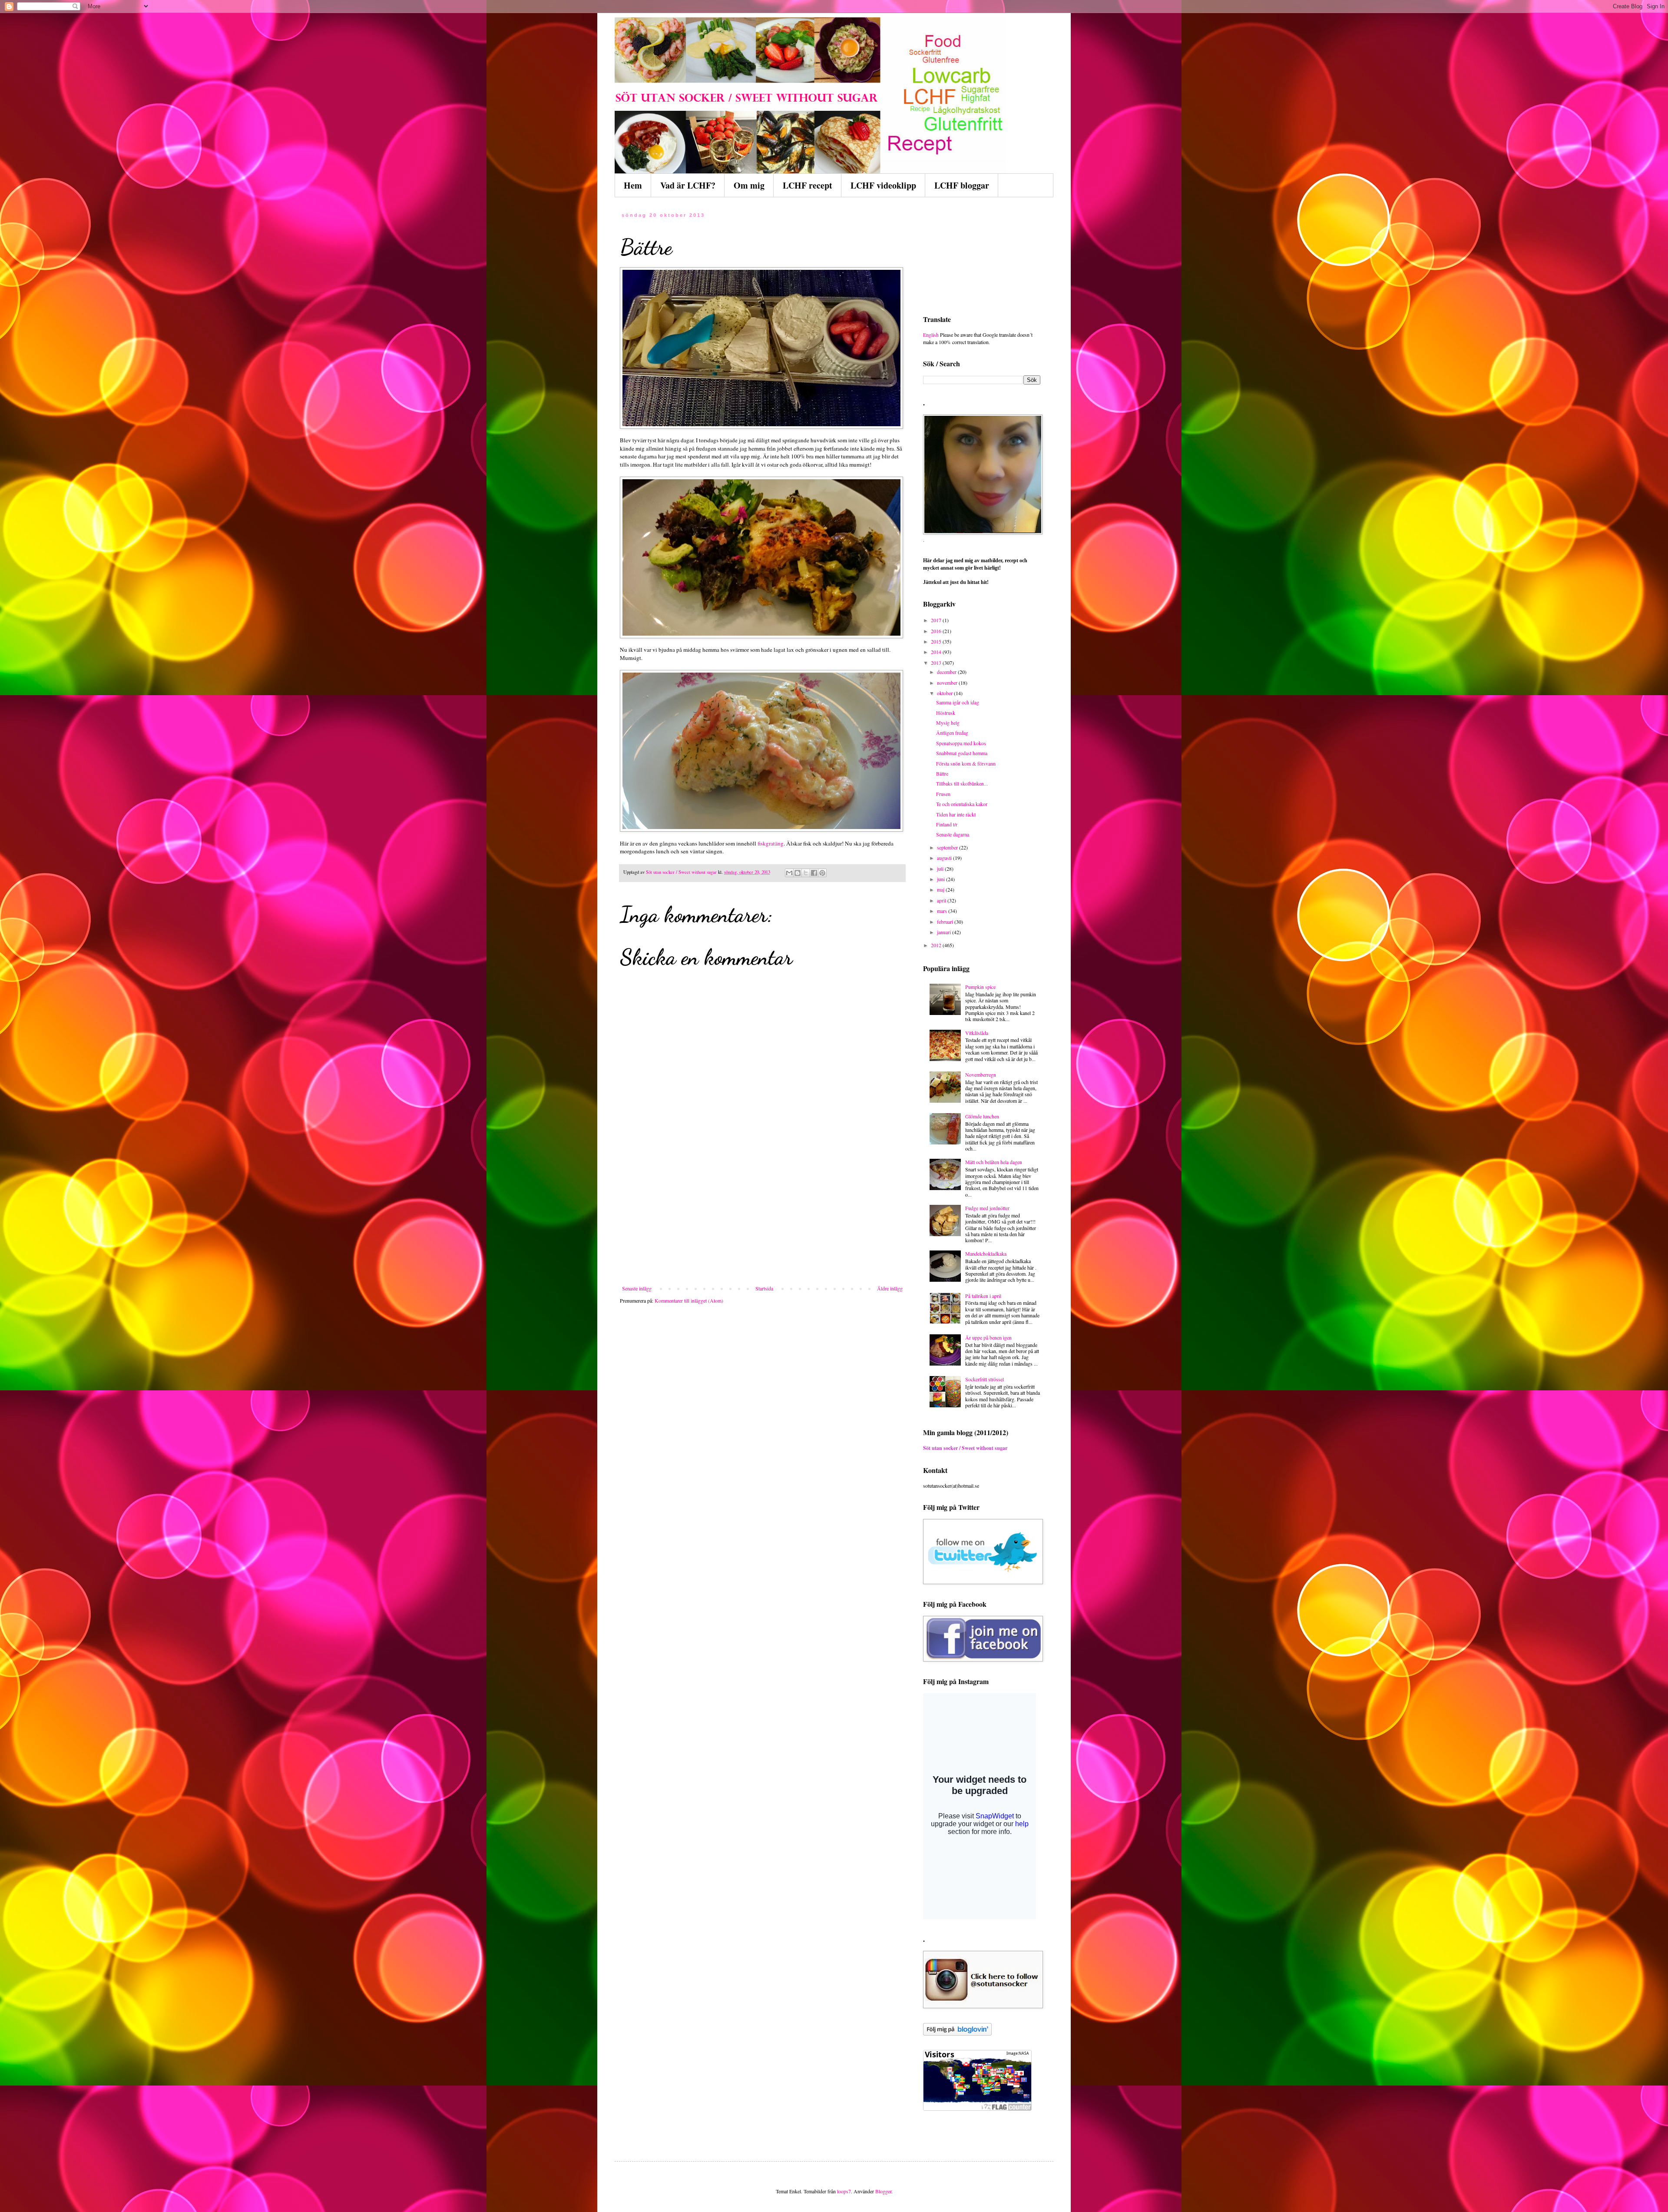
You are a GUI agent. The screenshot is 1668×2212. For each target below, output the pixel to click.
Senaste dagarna (953, 834)
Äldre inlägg (890, 1288)
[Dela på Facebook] (814, 873)
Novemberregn (981, 1074)
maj (941, 889)
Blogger (883, 2191)
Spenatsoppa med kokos (961, 743)
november (948, 683)
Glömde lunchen (982, 1116)
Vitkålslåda (977, 1033)
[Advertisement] (762, 1220)
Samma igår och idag (958, 702)
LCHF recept (808, 185)
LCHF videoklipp (883, 185)
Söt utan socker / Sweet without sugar (965, 1448)
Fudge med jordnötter (987, 1208)
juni (942, 879)
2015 (937, 641)
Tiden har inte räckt (956, 814)
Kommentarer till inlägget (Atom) (689, 1300)
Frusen (943, 794)
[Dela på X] (806, 873)
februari (946, 922)
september (948, 847)
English (931, 335)
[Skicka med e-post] (789, 873)
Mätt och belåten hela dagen (994, 1162)
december (947, 672)
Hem (633, 185)
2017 (937, 620)
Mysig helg (948, 723)
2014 (937, 652)
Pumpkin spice (980, 987)
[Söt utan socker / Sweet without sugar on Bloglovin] (957, 2033)
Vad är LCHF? (688, 185)
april (942, 900)
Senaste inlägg (637, 1288)
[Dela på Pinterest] (822, 873)
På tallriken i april (983, 1296)
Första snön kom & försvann (966, 763)
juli (941, 869)
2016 (937, 631)
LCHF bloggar (962, 185)
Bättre (942, 773)
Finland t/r (947, 824)
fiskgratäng (771, 843)
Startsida (764, 1288)
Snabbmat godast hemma (962, 753)
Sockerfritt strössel (985, 1379)
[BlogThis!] (798, 873)
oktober (945, 693)
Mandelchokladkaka (986, 1254)
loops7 (844, 2191)
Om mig (749, 185)
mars (943, 911)
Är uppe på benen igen (988, 1337)
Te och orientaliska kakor (962, 804)
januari (945, 932)
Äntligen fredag (952, 733)
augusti (945, 858)
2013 (937, 663)
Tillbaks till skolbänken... (962, 783)
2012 (937, 945)
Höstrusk (946, 713)
